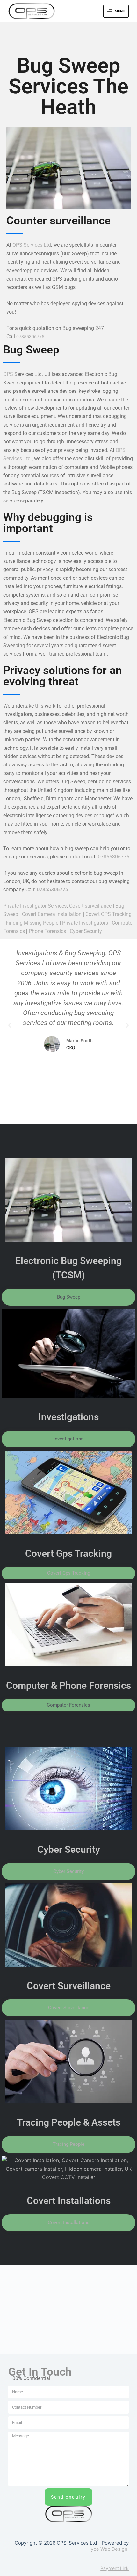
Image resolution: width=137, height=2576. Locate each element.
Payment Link (115, 2568)
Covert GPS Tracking (108, 914)
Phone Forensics (47, 931)
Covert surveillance (90, 906)
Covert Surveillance (69, 1986)
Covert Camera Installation (52, 914)
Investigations (68, 1417)
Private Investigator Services (35, 906)
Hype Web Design (107, 2549)
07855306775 (30, 337)
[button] (10, 1025)
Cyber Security (86, 931)
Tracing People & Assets (69, 2122)
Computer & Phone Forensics (68, 1685)
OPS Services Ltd (32, 245)
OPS (8, 374)
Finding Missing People (32, 923)
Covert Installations (69, 2201)
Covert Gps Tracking (68, 1553)
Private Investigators (85, 923)
